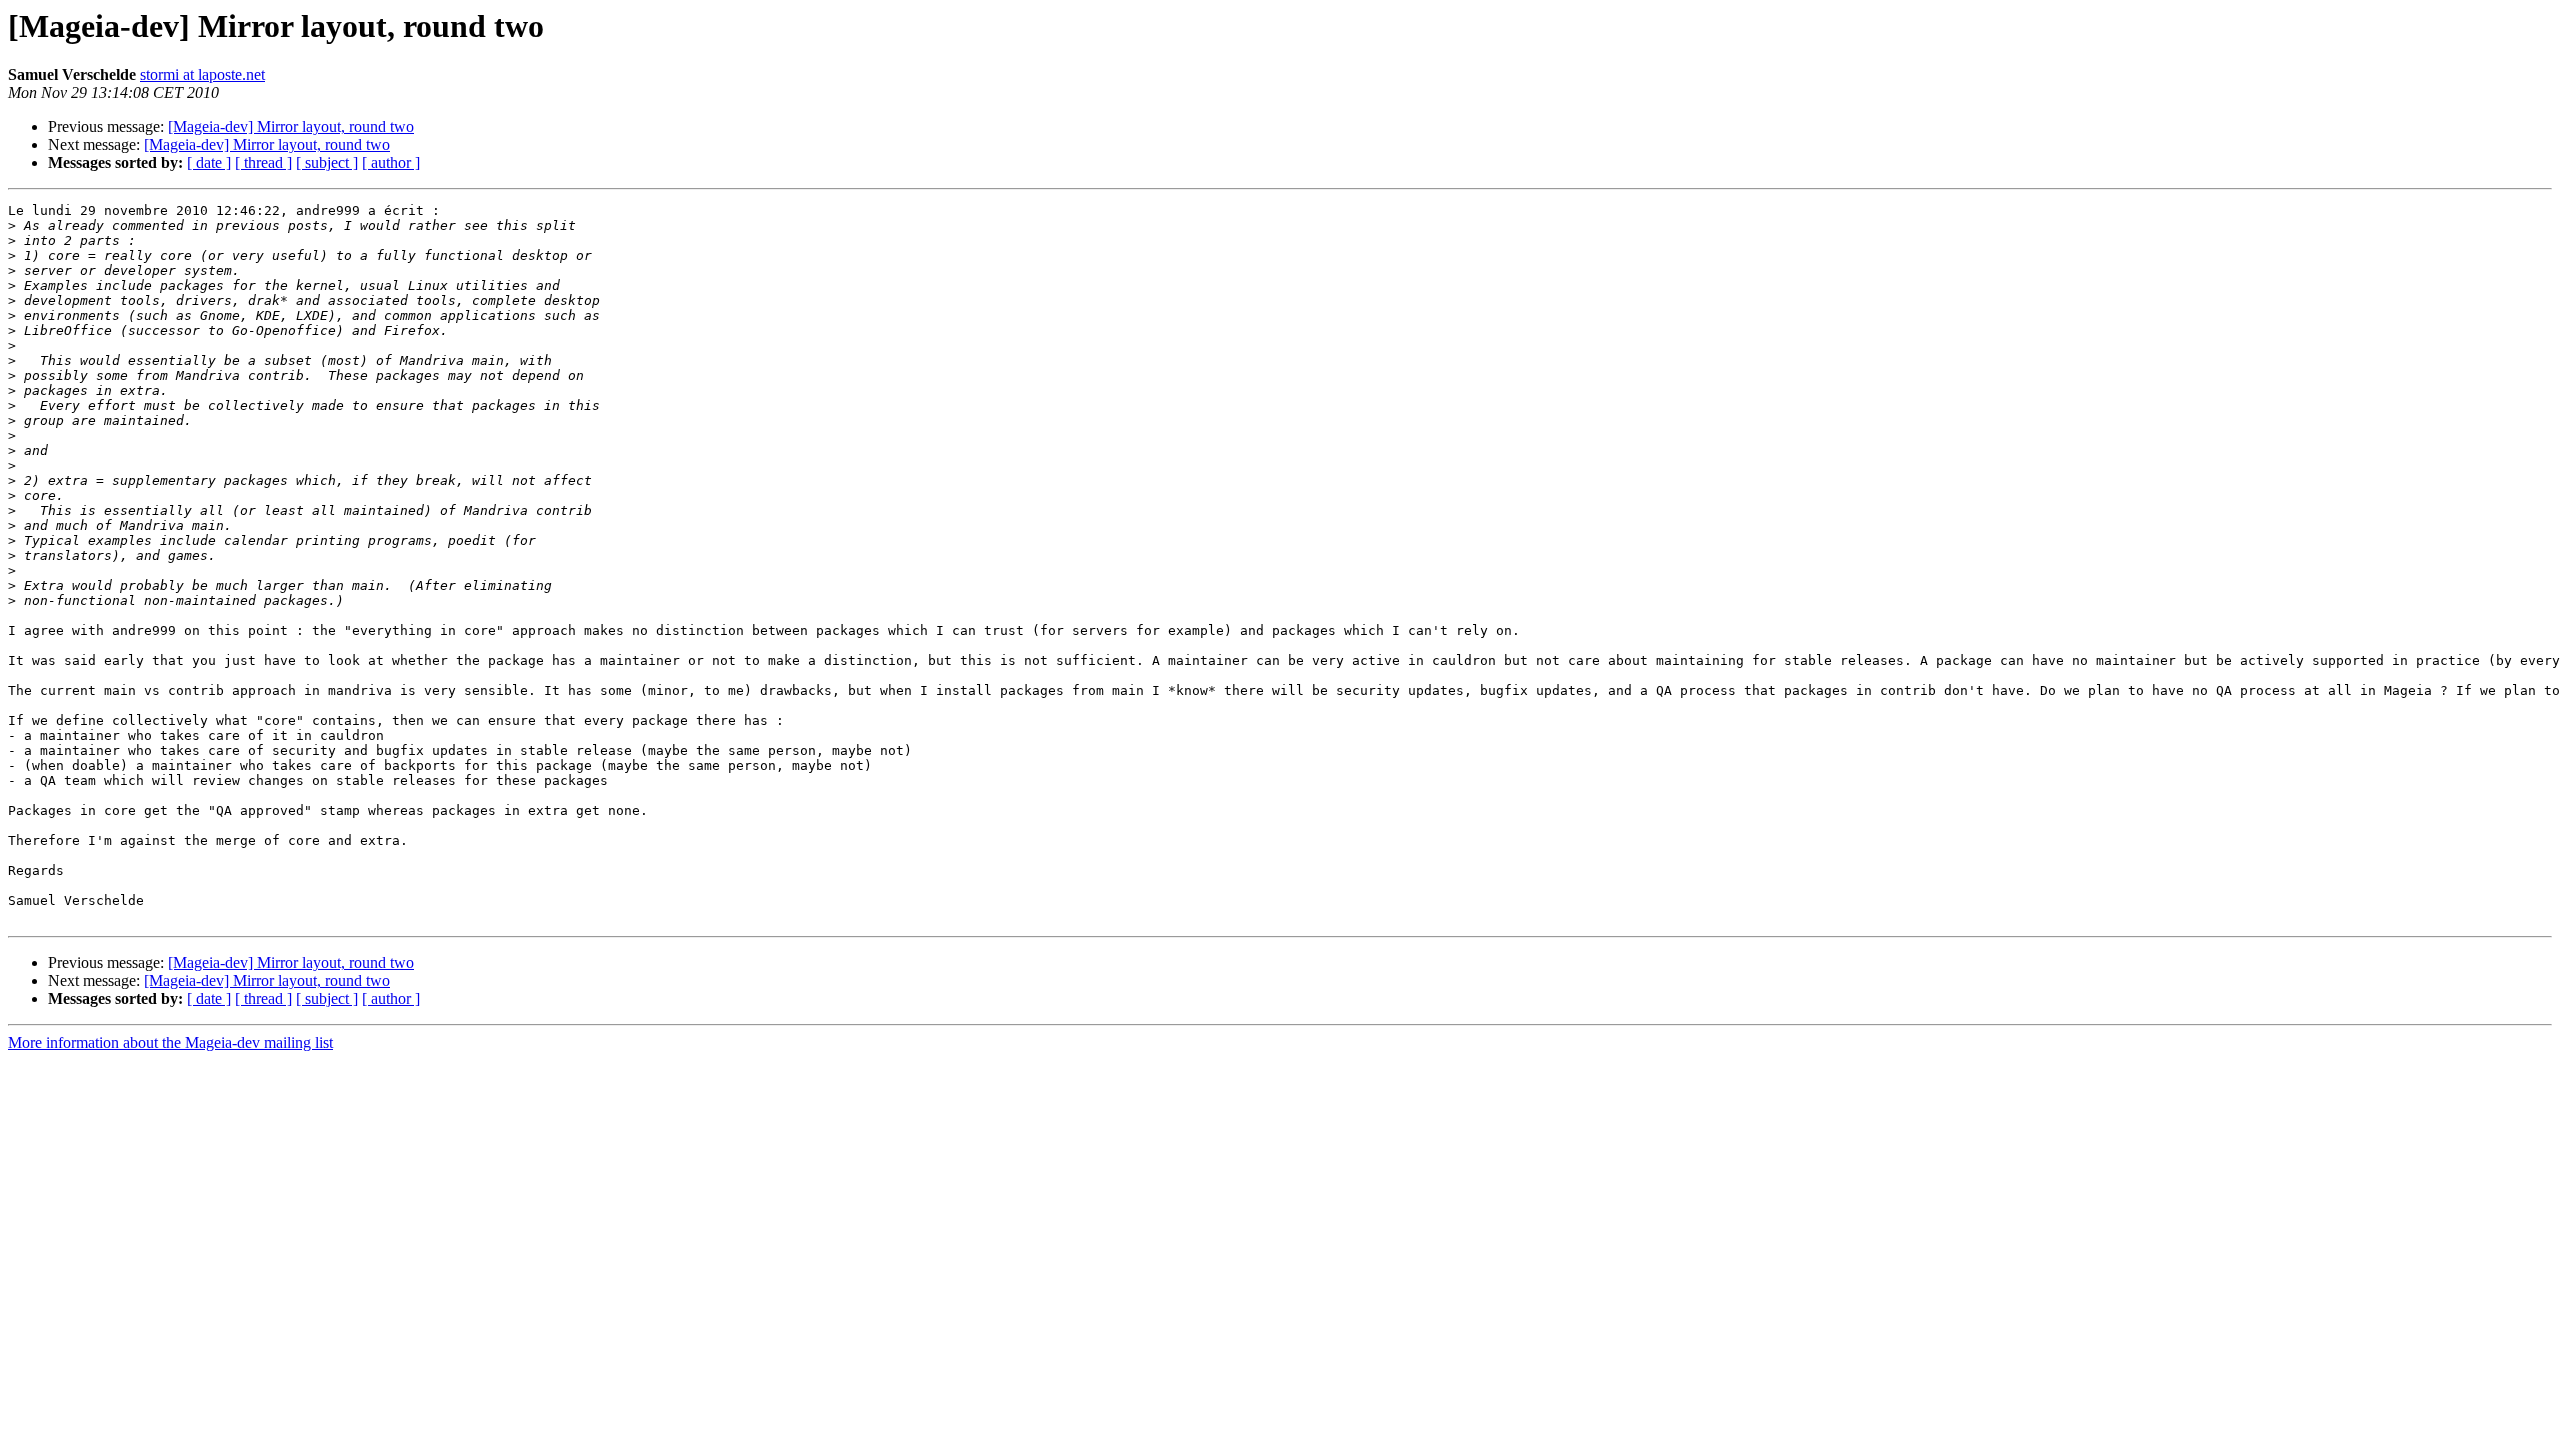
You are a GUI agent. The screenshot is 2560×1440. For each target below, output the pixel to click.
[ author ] (391, 162)
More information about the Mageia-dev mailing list (170, 1042)
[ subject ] (327, 162)
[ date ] (209, 162)
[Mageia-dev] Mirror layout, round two (291, 126)
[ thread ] (263, 162)
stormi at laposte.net (202, 74)
